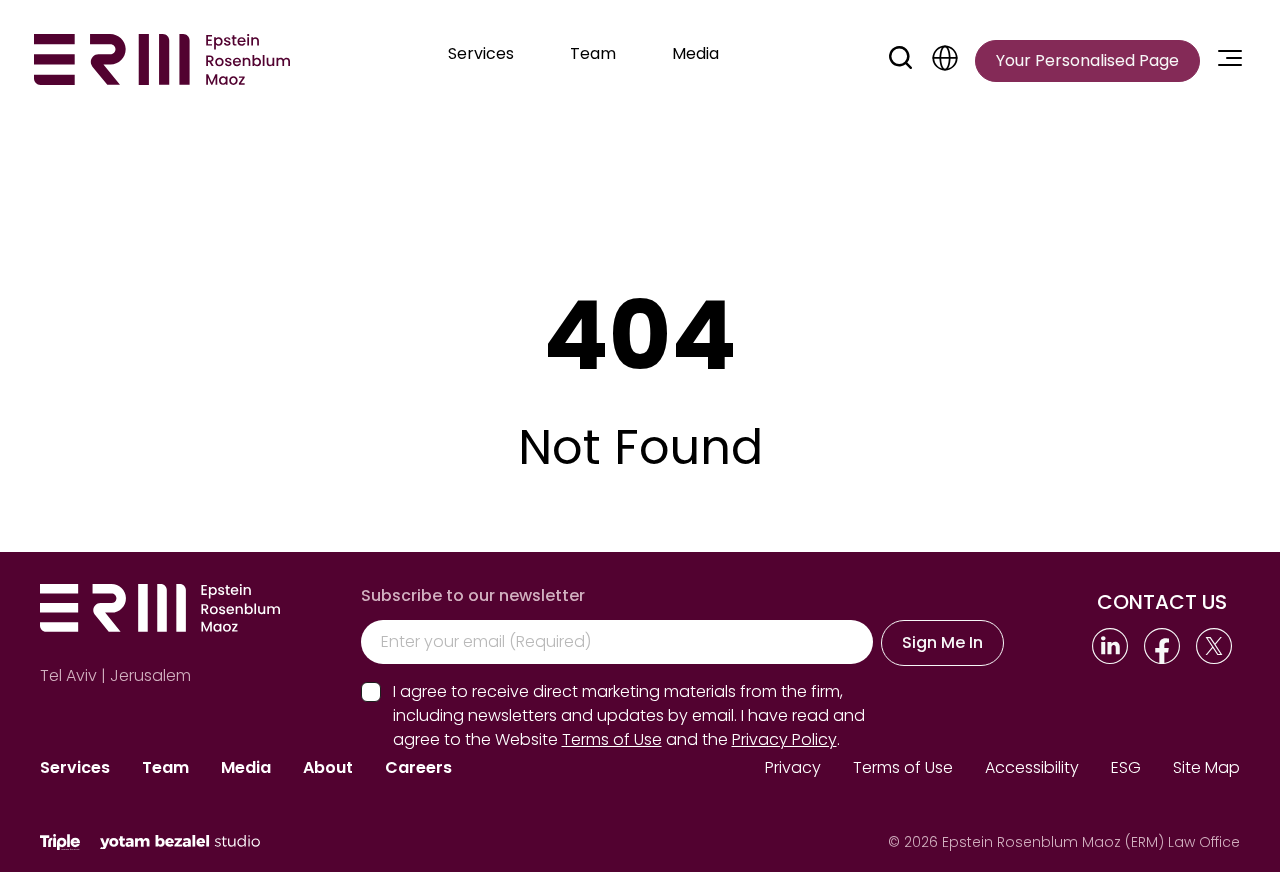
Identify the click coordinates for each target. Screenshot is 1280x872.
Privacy (793, 767)
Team (165, 767)
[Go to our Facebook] (1162, 646)
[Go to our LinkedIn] (1110, 646)
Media (246, 767)
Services (75, 767)
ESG (1126, 767)
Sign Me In (942, 642)
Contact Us (1162, 602)
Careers (418, 767)
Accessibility (1032, 767)
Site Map (1206, 767)
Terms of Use (903, 767)
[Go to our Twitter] (1214, 646)
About (328, 767)
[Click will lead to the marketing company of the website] (60, 842)
